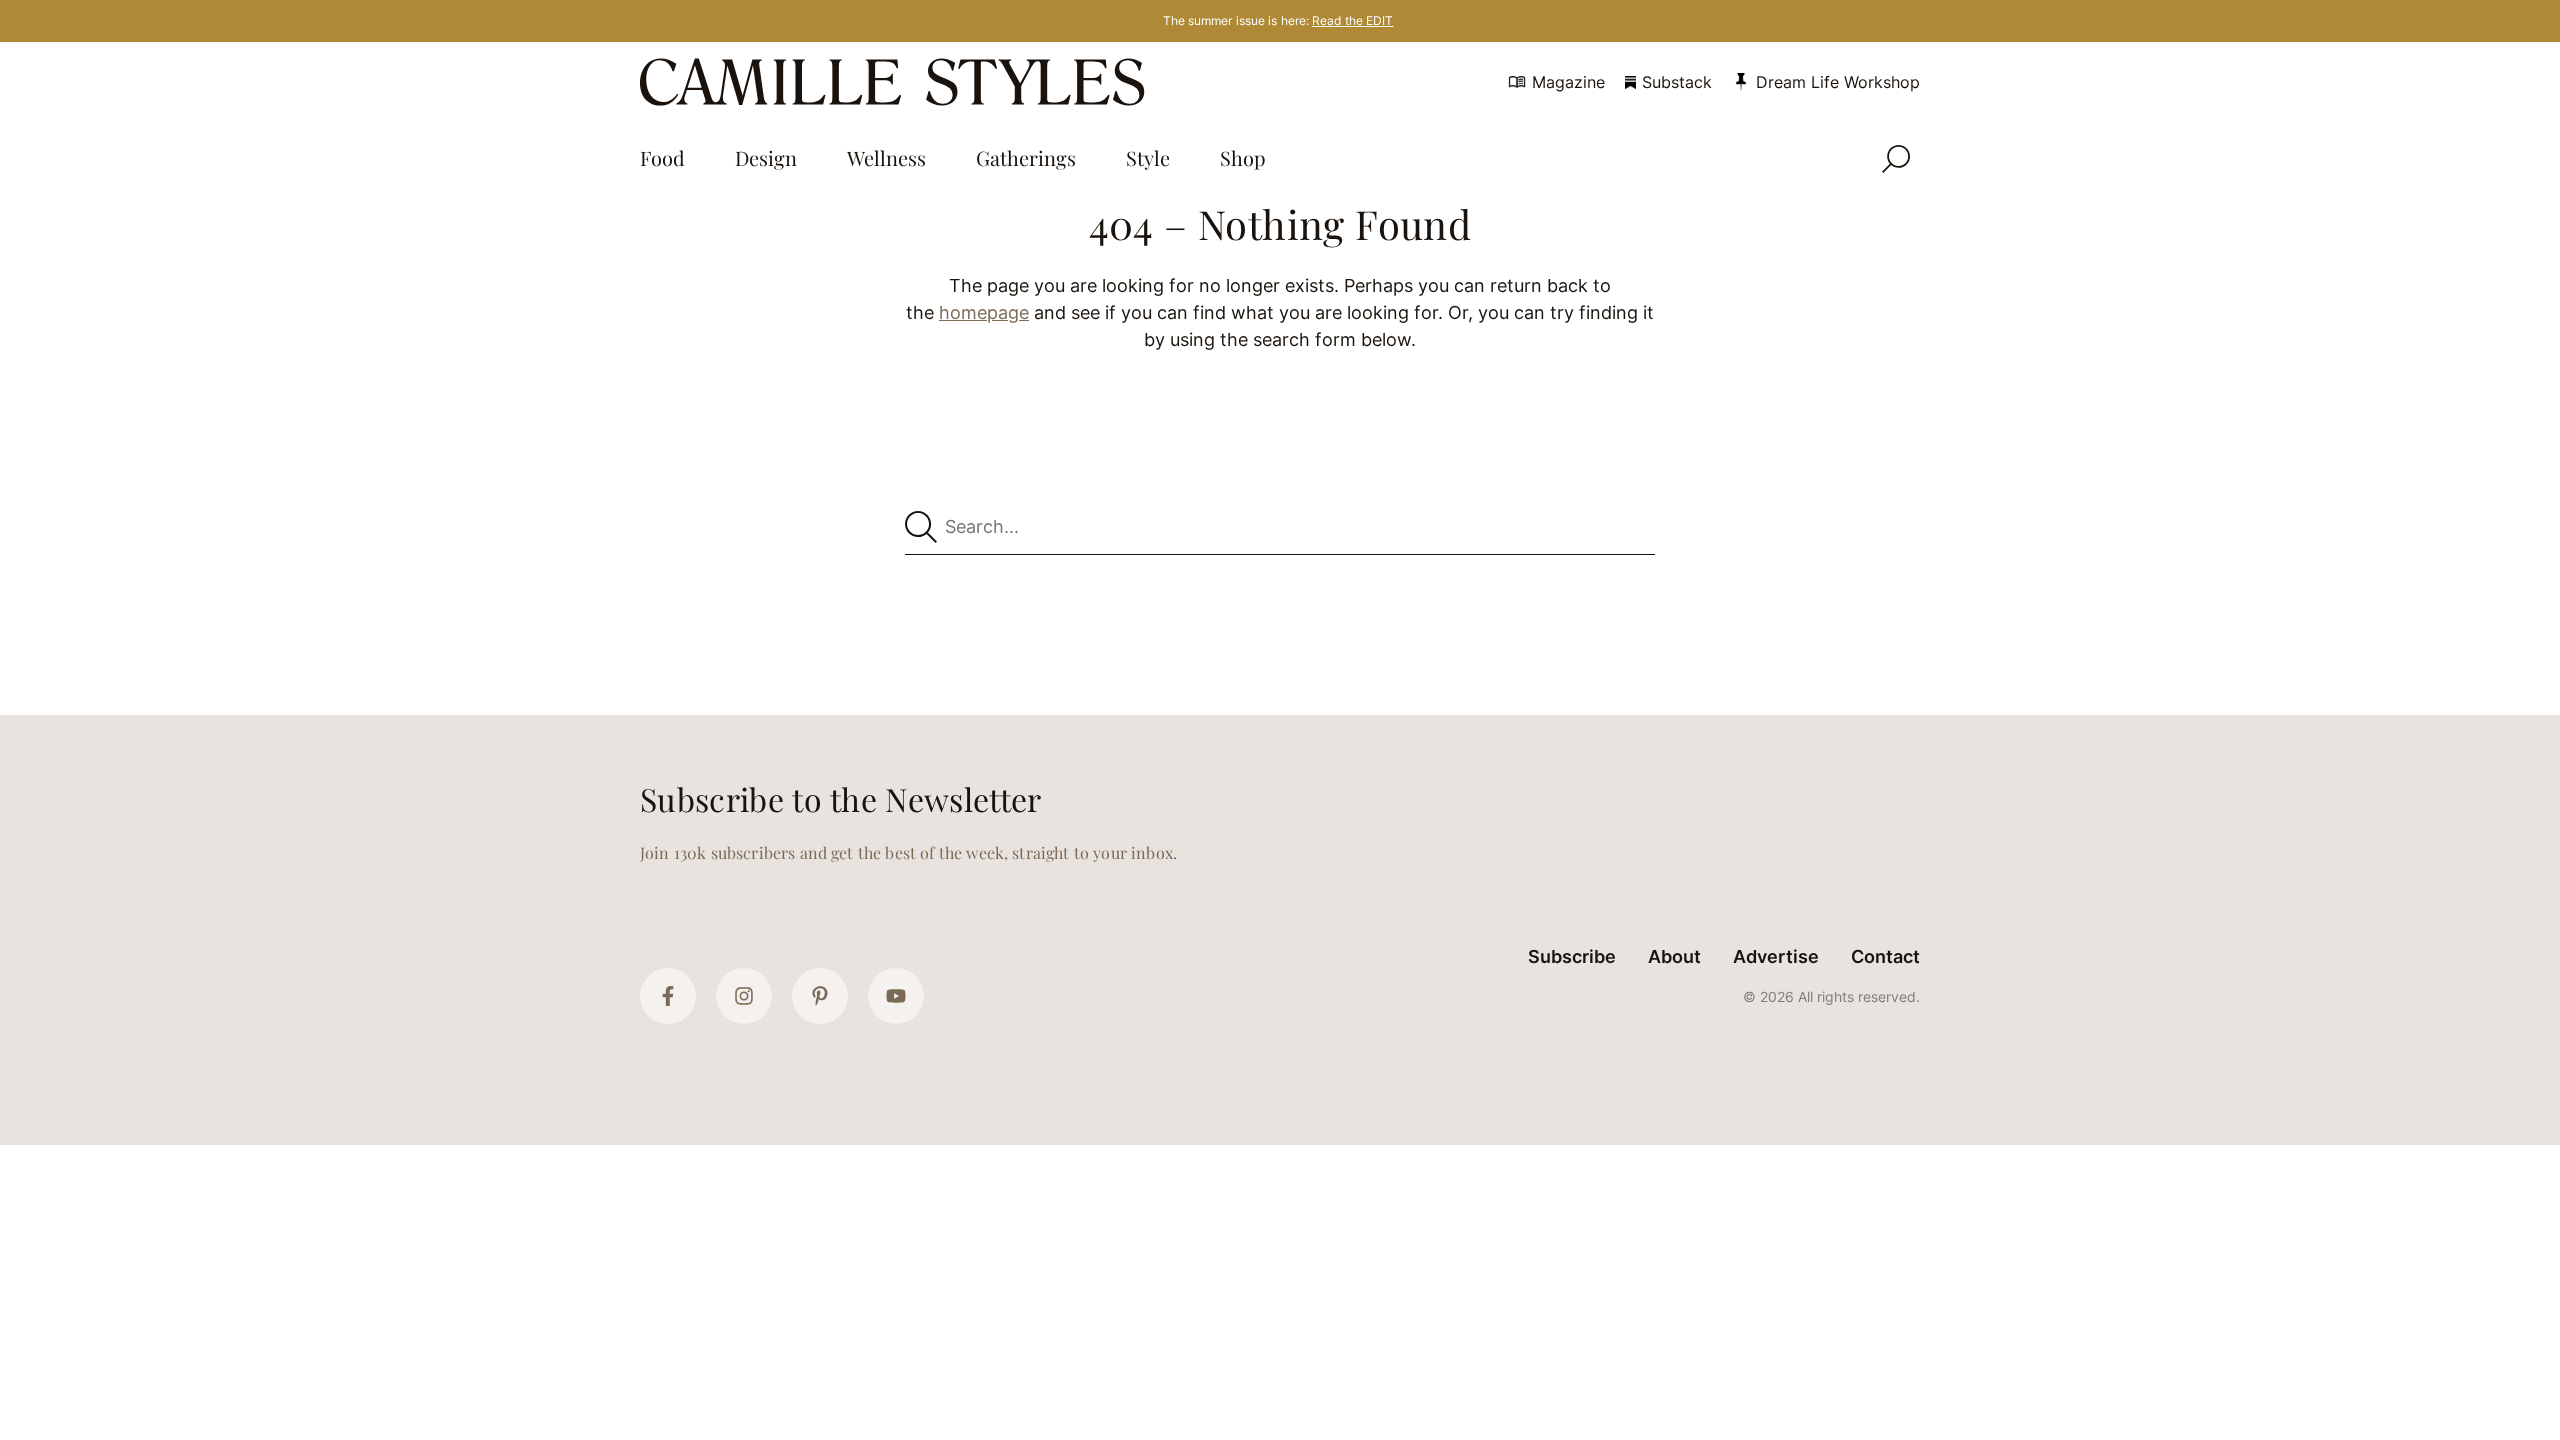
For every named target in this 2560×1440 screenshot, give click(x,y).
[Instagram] (744, 996)
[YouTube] (896, 996)
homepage (984, 312)
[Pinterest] (820, 996)
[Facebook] (668, 996)
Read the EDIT (1352, 20)
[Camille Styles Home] (896, 82)
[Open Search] (1896, 159)
